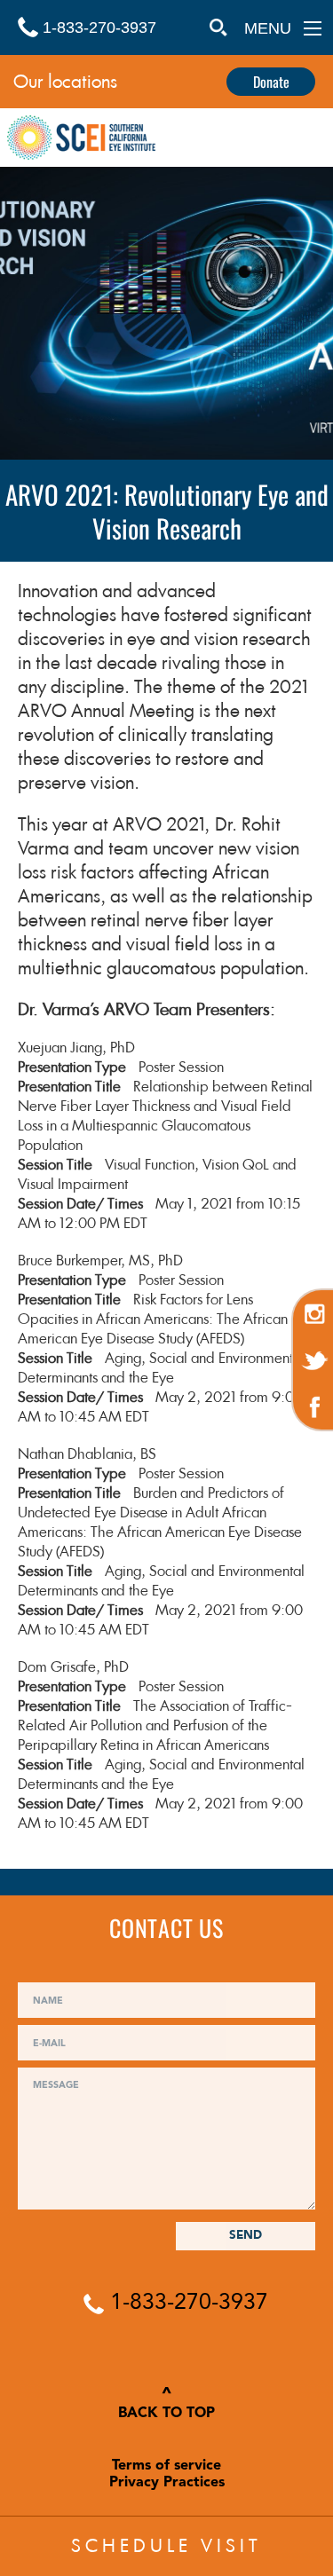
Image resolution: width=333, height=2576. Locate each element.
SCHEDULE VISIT (166, 2546)
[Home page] (81, 140)
